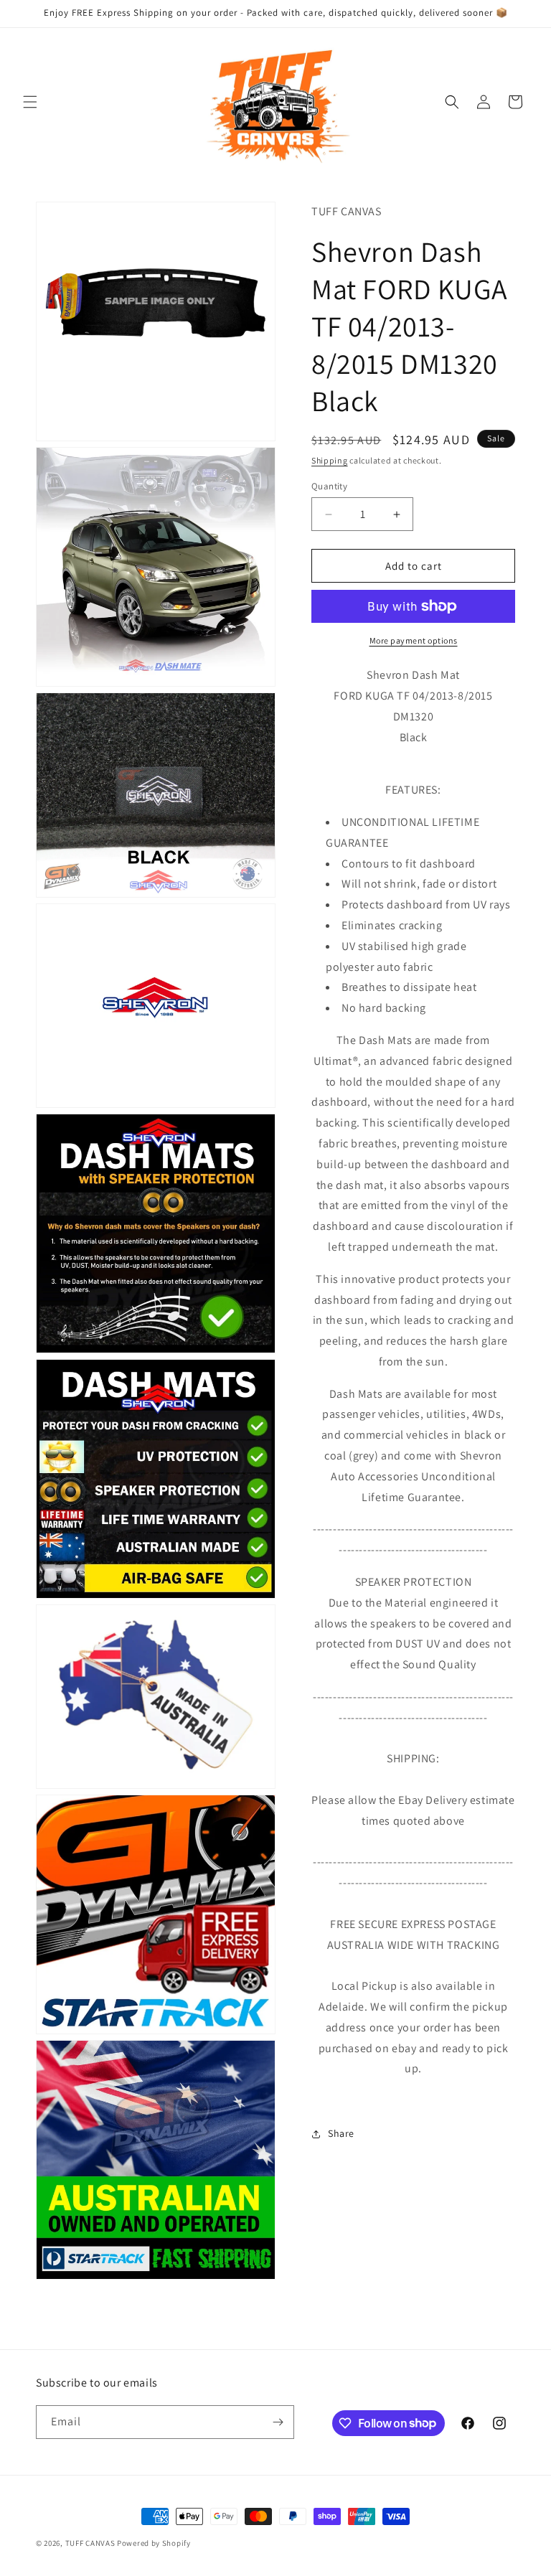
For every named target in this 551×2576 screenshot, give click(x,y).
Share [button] (341, 2133)
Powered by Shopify (154, 2543)
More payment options (414, 640)
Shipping (330, 460)
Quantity (329, 486)
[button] (30, 102)
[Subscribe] (278, 2422)
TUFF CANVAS (90, 2543)
